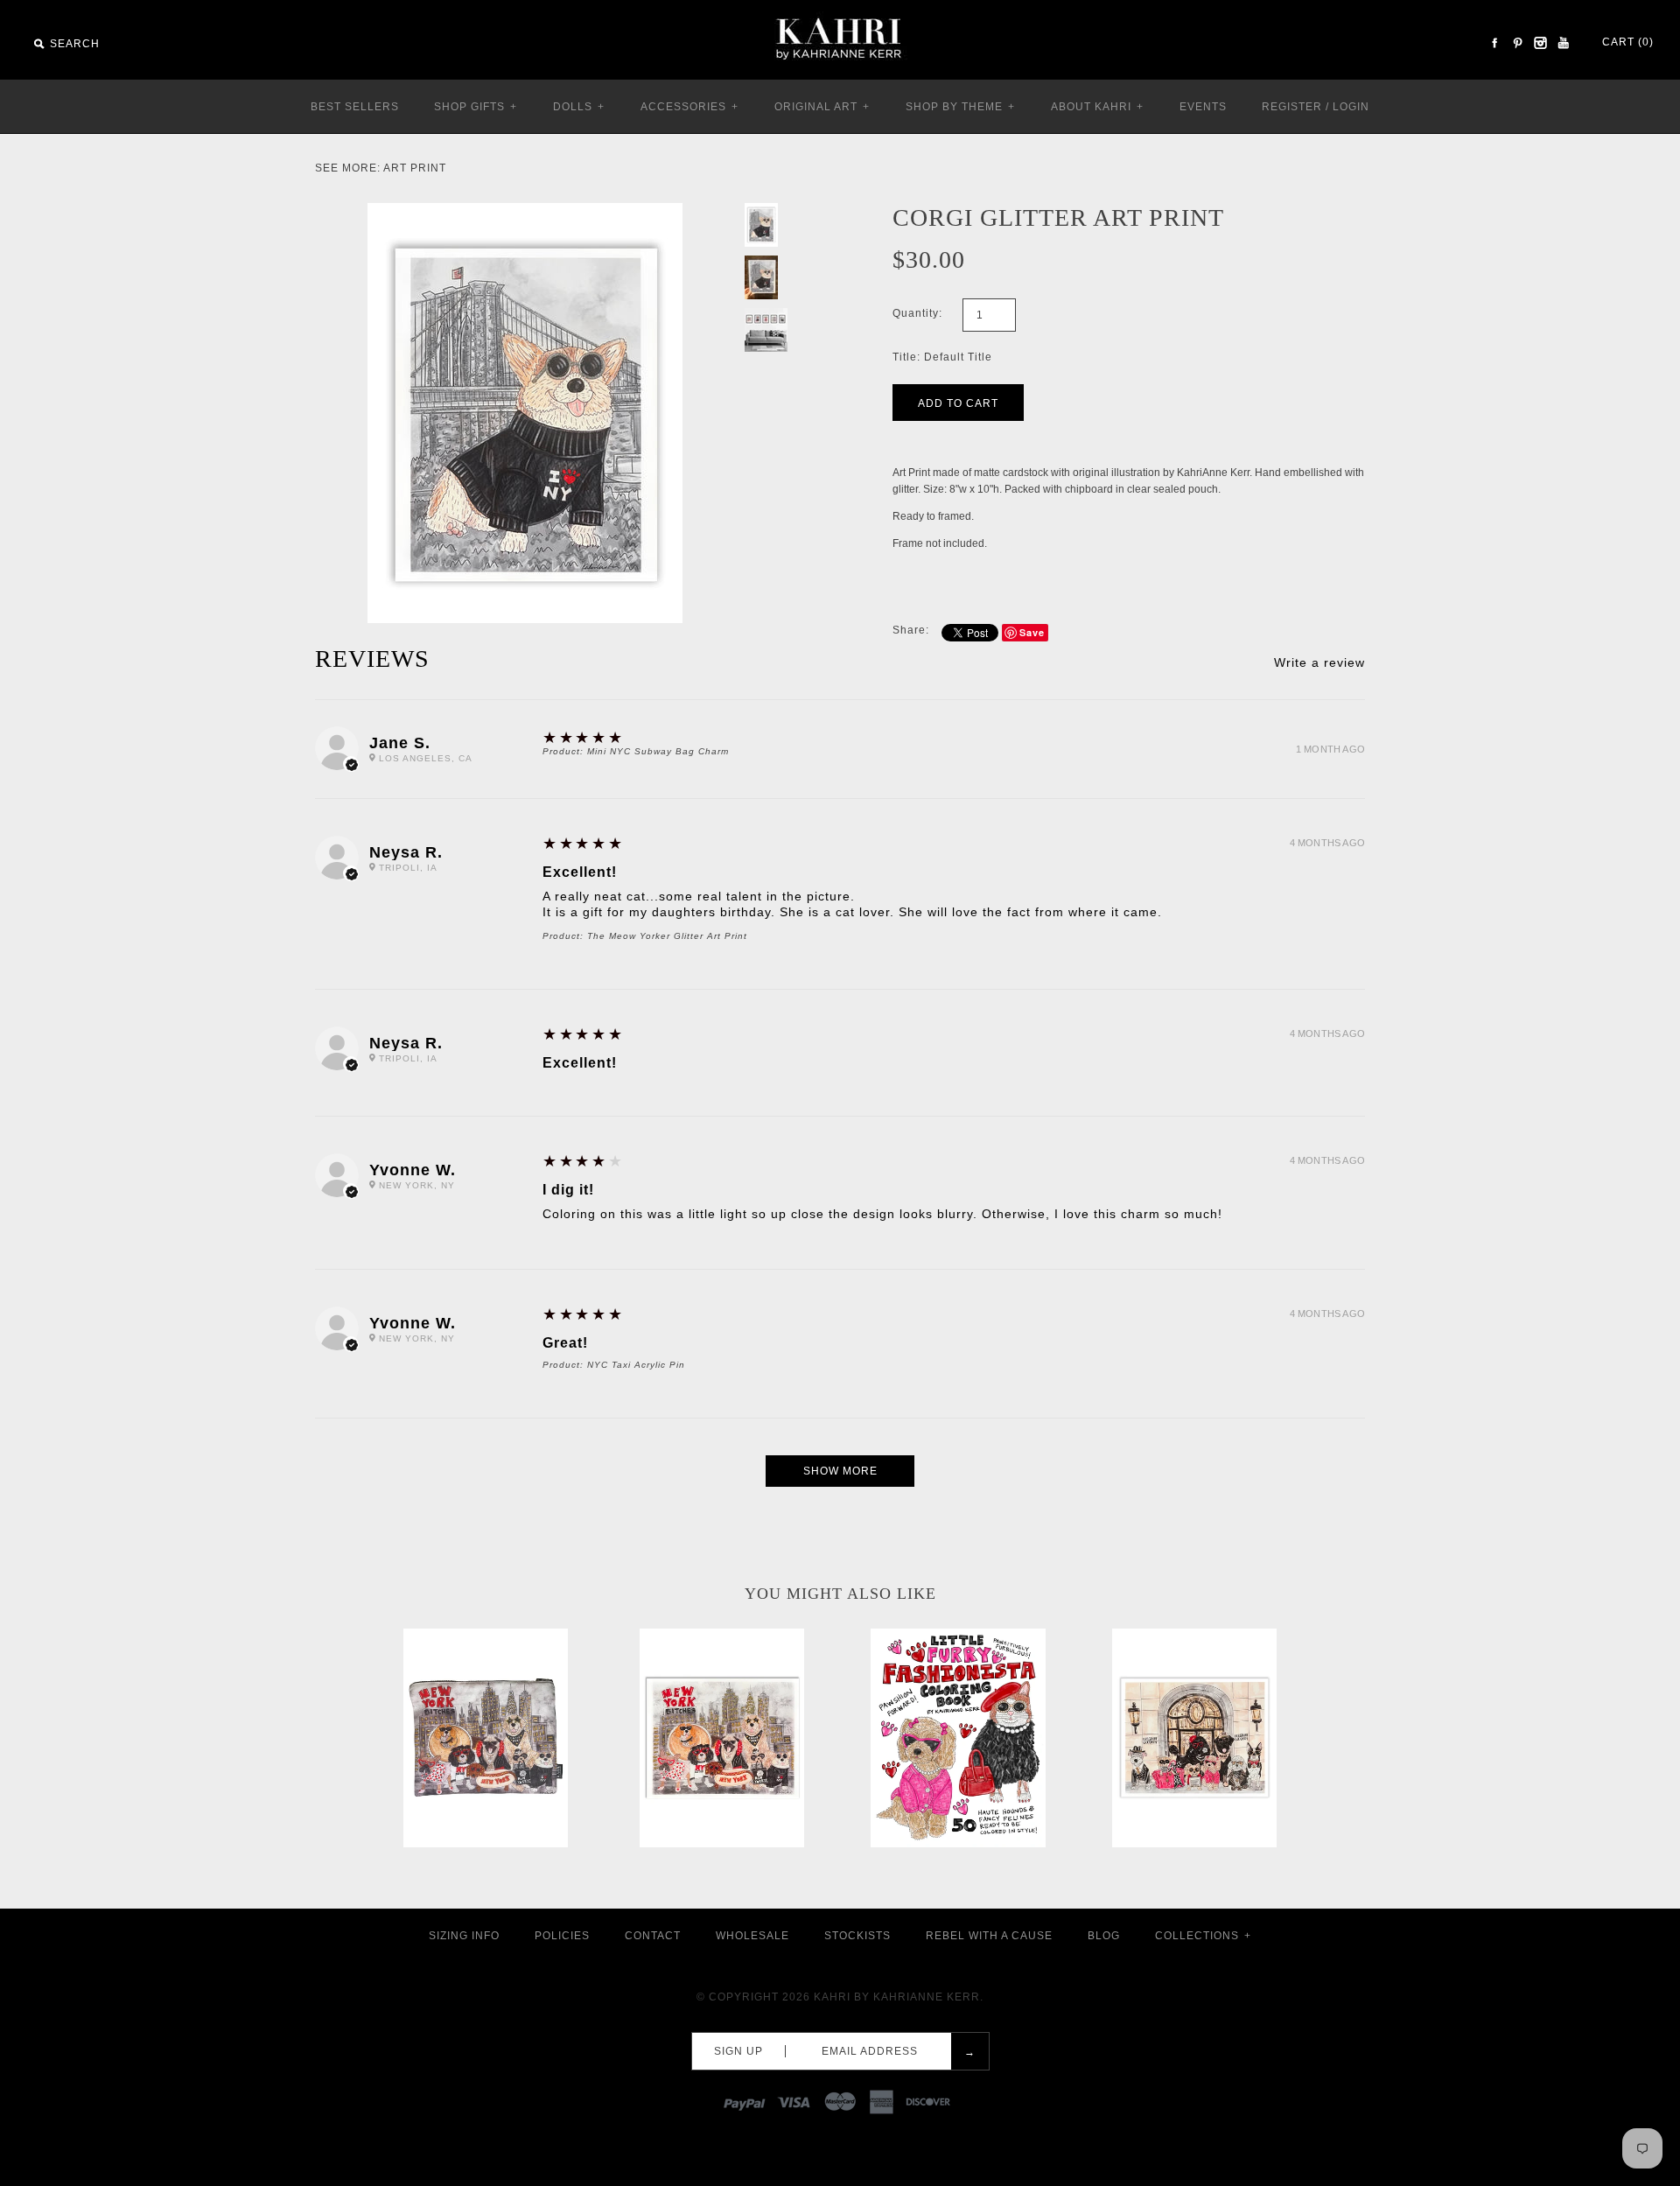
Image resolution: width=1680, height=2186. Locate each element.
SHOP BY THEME (960, 107)
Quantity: (917, 313)
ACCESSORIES (689, 107)
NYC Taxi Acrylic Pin (636, 1365)
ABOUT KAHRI (1097, 107)
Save (1032, 632)
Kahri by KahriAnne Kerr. (899, 1997)
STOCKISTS (857, 1936)
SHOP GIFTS (476, 107)
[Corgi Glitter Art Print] (525, 211)
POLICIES (562, 1936)
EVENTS (1203, 107)
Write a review (1319, 662)
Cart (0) (1628, 42)
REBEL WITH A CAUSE (989, 1936)
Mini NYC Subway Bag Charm (658, 751)
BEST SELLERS (355, 107)
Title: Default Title (942, 357)
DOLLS (579, 107)
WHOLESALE (752, 1936)
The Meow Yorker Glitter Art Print (667, 936)
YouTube (1563, 43)
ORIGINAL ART (822, 107)
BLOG (1104, 1936)
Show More (840, 1471)
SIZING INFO (464, 1936)
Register (1292, 107)
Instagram (1540, 43)
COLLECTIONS (1203, 1936)
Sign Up (738, 2051)
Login (1351, 107)
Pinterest (1517, 43)
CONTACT (653, 1936)
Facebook (1494, 43)
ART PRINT (415, 168)
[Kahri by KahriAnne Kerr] (840, 12)
